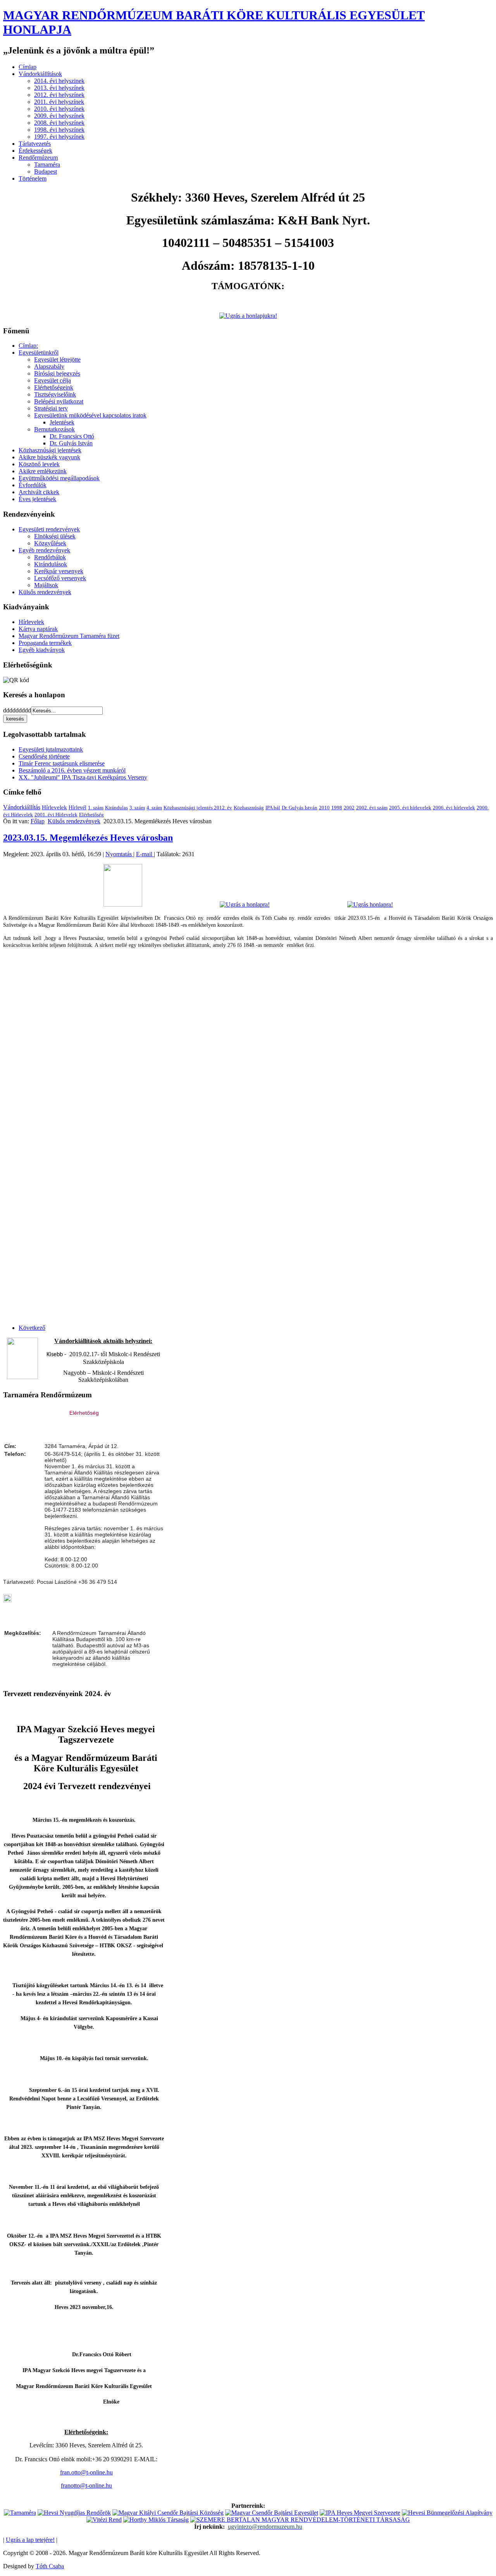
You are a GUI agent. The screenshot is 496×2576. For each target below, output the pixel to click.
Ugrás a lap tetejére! (30, 2540)
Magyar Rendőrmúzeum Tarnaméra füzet (69, 636)
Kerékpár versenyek (59, 571)
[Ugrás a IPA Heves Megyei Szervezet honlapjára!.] (360, 2513)
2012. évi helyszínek (59, 95)
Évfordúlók (33, 485)
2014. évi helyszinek (59, 81)
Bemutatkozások (54, 429)
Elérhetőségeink (54, 387)
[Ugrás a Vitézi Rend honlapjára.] (104, 2520)
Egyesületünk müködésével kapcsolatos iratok (90, 415)
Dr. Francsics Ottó (72, 436)
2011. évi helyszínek (59, 102)
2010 (324, 808)
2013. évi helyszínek (59, 88)
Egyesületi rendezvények (49, 529)
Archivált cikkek (39, 492)
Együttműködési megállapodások (59, 478)
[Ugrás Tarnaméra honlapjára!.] (20, 2513)
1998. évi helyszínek (59, 130)
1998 (337, 808)
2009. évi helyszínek (59, 116)
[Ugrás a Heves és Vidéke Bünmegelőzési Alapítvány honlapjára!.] (447, 2513)
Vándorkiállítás (22, 807)
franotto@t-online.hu (86, 2485)
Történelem (33, 178)
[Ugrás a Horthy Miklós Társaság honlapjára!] (156, 2520)
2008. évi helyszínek (59, 123)
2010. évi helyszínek (59, 109)
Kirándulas (116, 808)
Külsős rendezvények (45, 592)
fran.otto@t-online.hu (86, 2472)
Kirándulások (51, 564)
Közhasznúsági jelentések (50, 450)
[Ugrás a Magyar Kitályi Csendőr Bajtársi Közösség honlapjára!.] (168, 2513)
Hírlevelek (31, 622)
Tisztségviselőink (55, 394)
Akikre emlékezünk (43, 471)
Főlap (38, 821)
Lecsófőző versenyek (60, 578)
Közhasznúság (249, 808)
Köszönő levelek (39, 464)
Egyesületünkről (39, 353)
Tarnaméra (47, 165)
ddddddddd (17, 710)
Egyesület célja (53, 380)
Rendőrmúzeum (38, 158)
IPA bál (273, 808)
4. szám (154, 808)
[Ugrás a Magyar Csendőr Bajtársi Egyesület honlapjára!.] (272, 2513)
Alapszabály (49, 366)
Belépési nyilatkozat (59, 401)
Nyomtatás (119, 854)
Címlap (28, 67)
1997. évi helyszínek (59, 137)
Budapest (46, 172)
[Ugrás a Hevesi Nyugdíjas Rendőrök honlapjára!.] (74, 2513)
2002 (349, 808)
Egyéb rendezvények (44, 550)
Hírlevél (77, 808)
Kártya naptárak (38, 629)
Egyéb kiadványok (42, 650)
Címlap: (28, 346)
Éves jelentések (37, 499)
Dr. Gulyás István (71, 443)
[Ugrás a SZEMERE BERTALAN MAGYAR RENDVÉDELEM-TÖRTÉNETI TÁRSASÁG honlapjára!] (300, 2520)
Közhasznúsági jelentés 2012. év (198, 808)
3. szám (137, 808)
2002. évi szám (372, 808)
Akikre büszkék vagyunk (49, 457)
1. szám (96, 808)
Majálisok (46, 585)
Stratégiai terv (51, 408)
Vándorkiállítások (40, 74)
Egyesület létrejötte (57, 360)
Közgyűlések (50, 543)
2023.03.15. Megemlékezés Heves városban (88, 838)
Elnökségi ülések (55, 536)
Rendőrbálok (50, 557)
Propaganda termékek (45, 643)
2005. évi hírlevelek (410, 808)
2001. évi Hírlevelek (56, 815)
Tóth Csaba (50, 2566)
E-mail (145, 854)
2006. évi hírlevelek (454, 808)
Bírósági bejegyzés (57, 373)
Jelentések (62, 422)
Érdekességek (35, 151)
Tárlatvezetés (35, 144)
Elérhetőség (91, 815)
